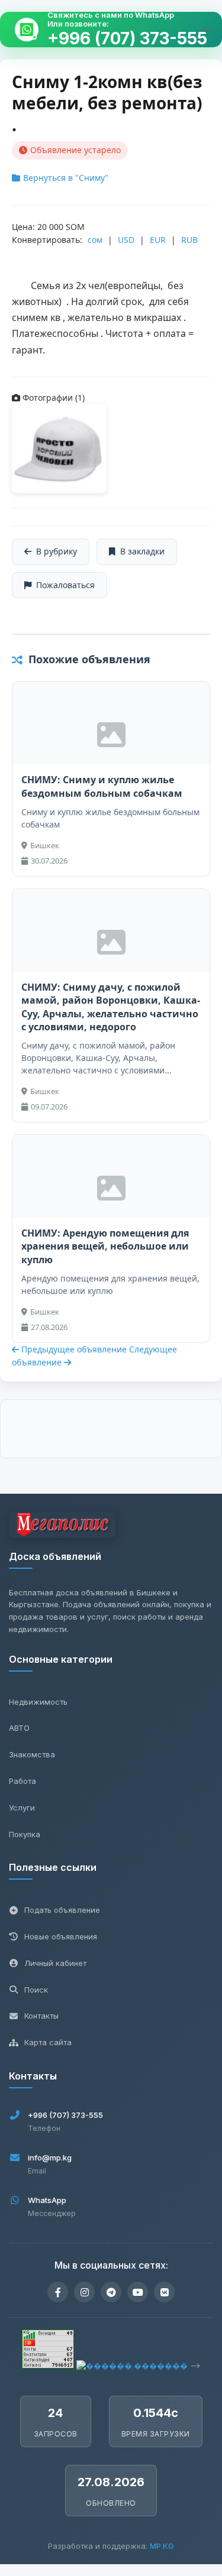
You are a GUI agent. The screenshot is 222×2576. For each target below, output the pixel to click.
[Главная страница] (62, 1527)
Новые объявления (61, 1936)
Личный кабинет (55, 1963)
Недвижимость (38, 1702)
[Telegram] (111, 2292)
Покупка (25, 1834)
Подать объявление (62, 1910)
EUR (158, 240)
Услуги (22, 1808)
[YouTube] (138, 2292)
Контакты (41, 2016)
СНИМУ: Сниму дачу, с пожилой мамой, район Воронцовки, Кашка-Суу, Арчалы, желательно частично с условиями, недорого (111, 1007)
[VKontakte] (164, 2292)
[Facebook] (58, 2292)
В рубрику (57, 551)
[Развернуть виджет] (205, 30)
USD (126, 240)
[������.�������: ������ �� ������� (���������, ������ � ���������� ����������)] (132, 2366)
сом (95, 240)
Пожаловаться (65, 585)
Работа (22, 1781)
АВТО (19, 1728)
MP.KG (162, 2546)
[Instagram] (84, 2292)
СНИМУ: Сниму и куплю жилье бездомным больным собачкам (102, 786)
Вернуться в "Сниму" (66, 178)
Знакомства (32, 1754)
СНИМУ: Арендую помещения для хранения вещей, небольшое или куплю (105, 1246)
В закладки (142, 551)
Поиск (36, 1990)
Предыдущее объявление (74, 1349)
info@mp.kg (50, 2158)
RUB (189, 240)
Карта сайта (48, 2042)
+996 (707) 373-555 (127, 39)
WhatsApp (47, 2200)
